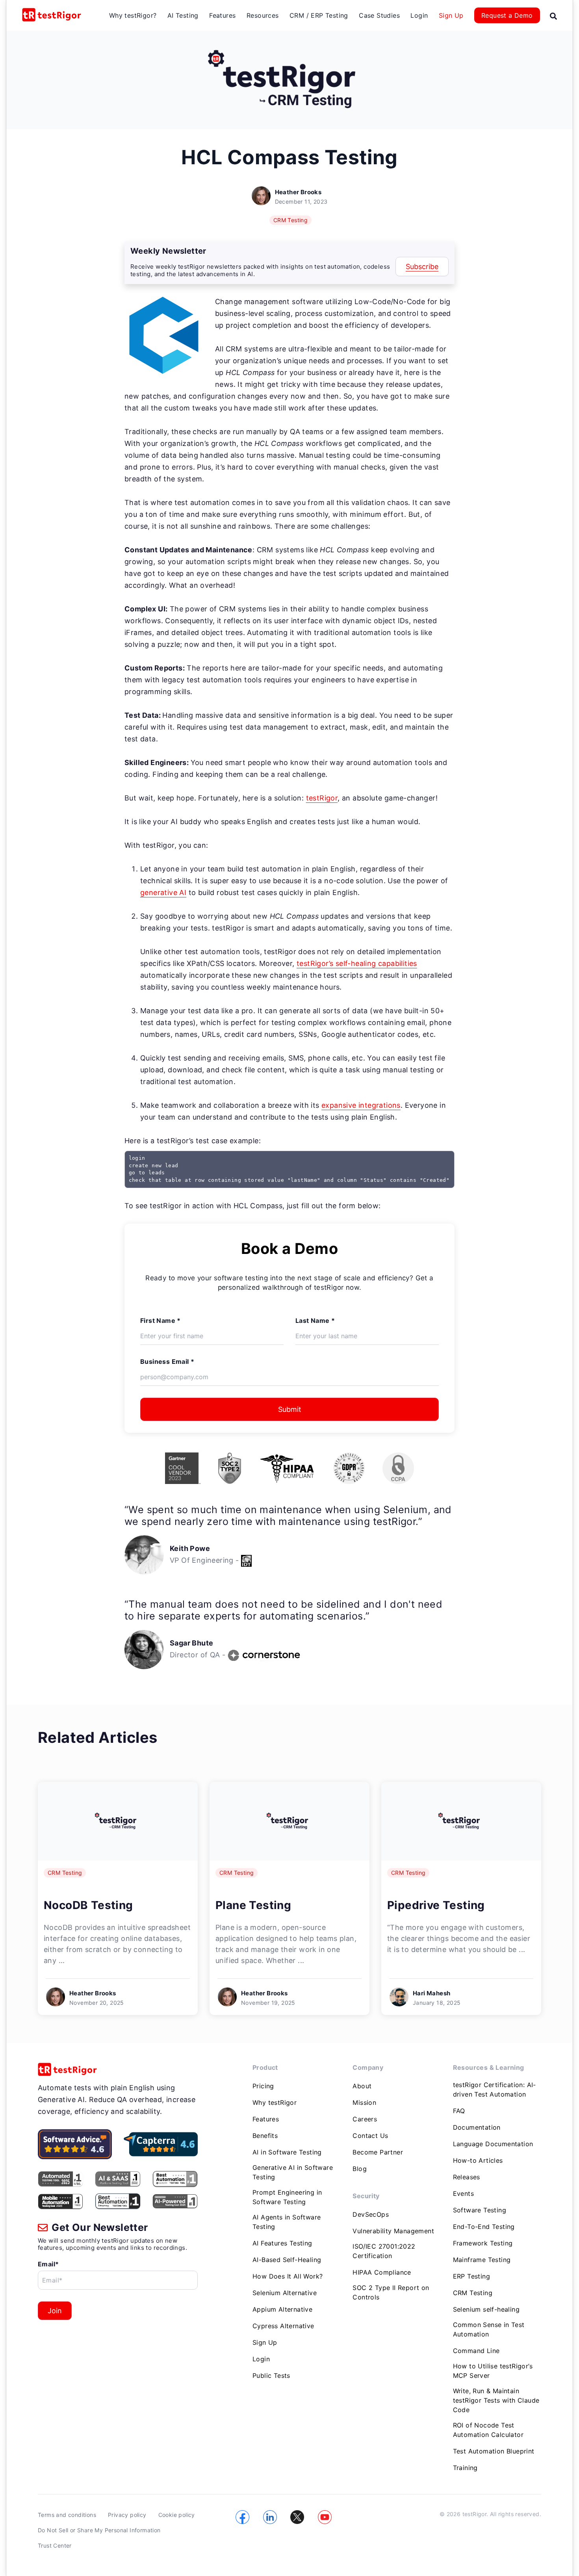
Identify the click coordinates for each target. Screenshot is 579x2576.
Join (55, 2311)
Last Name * (315, 1321)
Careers (365, 2119)
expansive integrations (361, 1105)
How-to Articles (478, 2160)
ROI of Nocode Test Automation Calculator (488, 2430)
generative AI (163, 892)
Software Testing (480, 2210)
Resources (263, 15)
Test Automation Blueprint (494, 2451)
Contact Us (370, 2136)
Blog (360, 2169)
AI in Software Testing (287, 2152)
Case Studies (379, 15)
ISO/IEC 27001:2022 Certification (384, 2251)
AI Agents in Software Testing (287, 2222)
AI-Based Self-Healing (287, 2260)
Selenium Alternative (285, 2293)
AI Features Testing (282, 2243)
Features (222, 15)
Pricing (263, 2086)
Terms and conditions (67, 2515)
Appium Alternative (282, 2309)
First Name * (161, 1321)
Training (465, 2468)
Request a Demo (507, 15)
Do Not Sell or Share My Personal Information (99, 2530)
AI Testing (183, 15)
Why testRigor (275, 2102)
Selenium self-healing (486, 2309)
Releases (467, 2177)
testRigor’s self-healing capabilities (357, 963)
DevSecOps (371, 2214)
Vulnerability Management (393, 2231)
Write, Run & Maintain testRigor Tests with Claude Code (496, 2400)
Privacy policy (127, 2515)
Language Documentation (493, 2144)
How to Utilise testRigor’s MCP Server (493, 2371)
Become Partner (378, 2152)
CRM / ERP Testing (319, 15)
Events (463, 2193)
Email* (48, 2264)
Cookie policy (177, 2515)
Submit (290, 1409)
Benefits (265, 2136)
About (362, 2086)
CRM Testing (290, 220)
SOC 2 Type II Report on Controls (391, 2292)
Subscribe (422, 267)
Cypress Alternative (283, 2326)
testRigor (322, 798)
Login (419, 15)
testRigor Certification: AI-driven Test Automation (495, 2089)
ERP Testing (471, 2276)
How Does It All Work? (288, 2276)
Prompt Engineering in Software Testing (287, 2197)
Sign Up (451, 15)
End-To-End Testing (484, 2227)
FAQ (459, 2111)
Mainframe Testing (482, 2260)
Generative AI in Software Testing (293, 2172)
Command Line (476, 2351)
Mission (364, 2102)
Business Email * (167, 1361)
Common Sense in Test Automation (489, 2329)
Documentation (477, 2127)
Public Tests (271, 2375)
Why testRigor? (133, 15)
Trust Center (55, 2545)
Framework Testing (483, 2243)
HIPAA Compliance (382, 2272)
